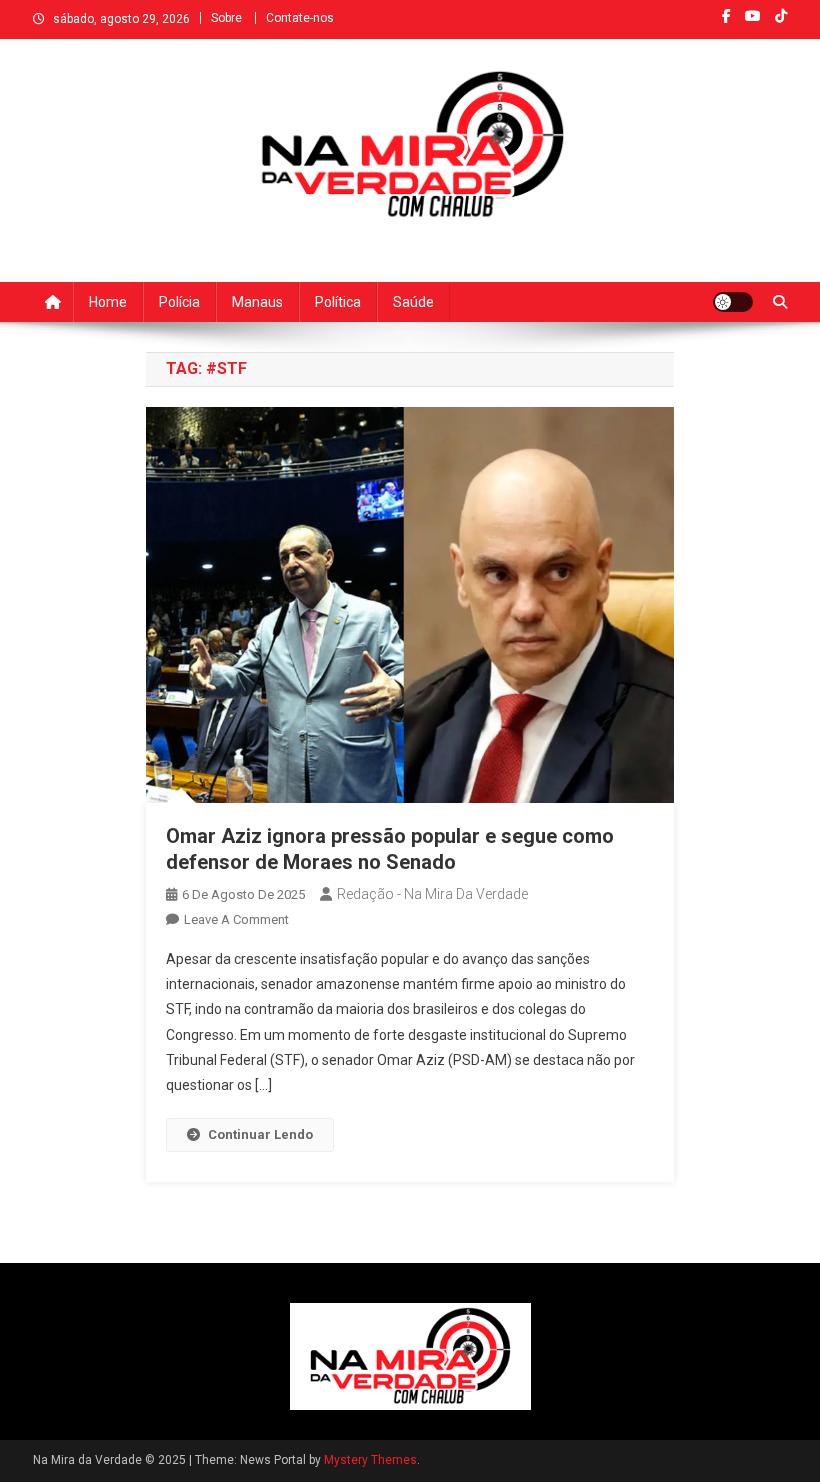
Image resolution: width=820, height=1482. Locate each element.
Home (108, 302)
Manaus (257, 302)
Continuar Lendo (260, 1134)
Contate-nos (300, 18)
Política (338, 302)
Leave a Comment (236, 919)
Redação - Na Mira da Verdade (432, 894)
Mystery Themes (370, 1460)
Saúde (413, 302)
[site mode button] (733, 302)
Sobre (226, 18)
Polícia (179, 302)
